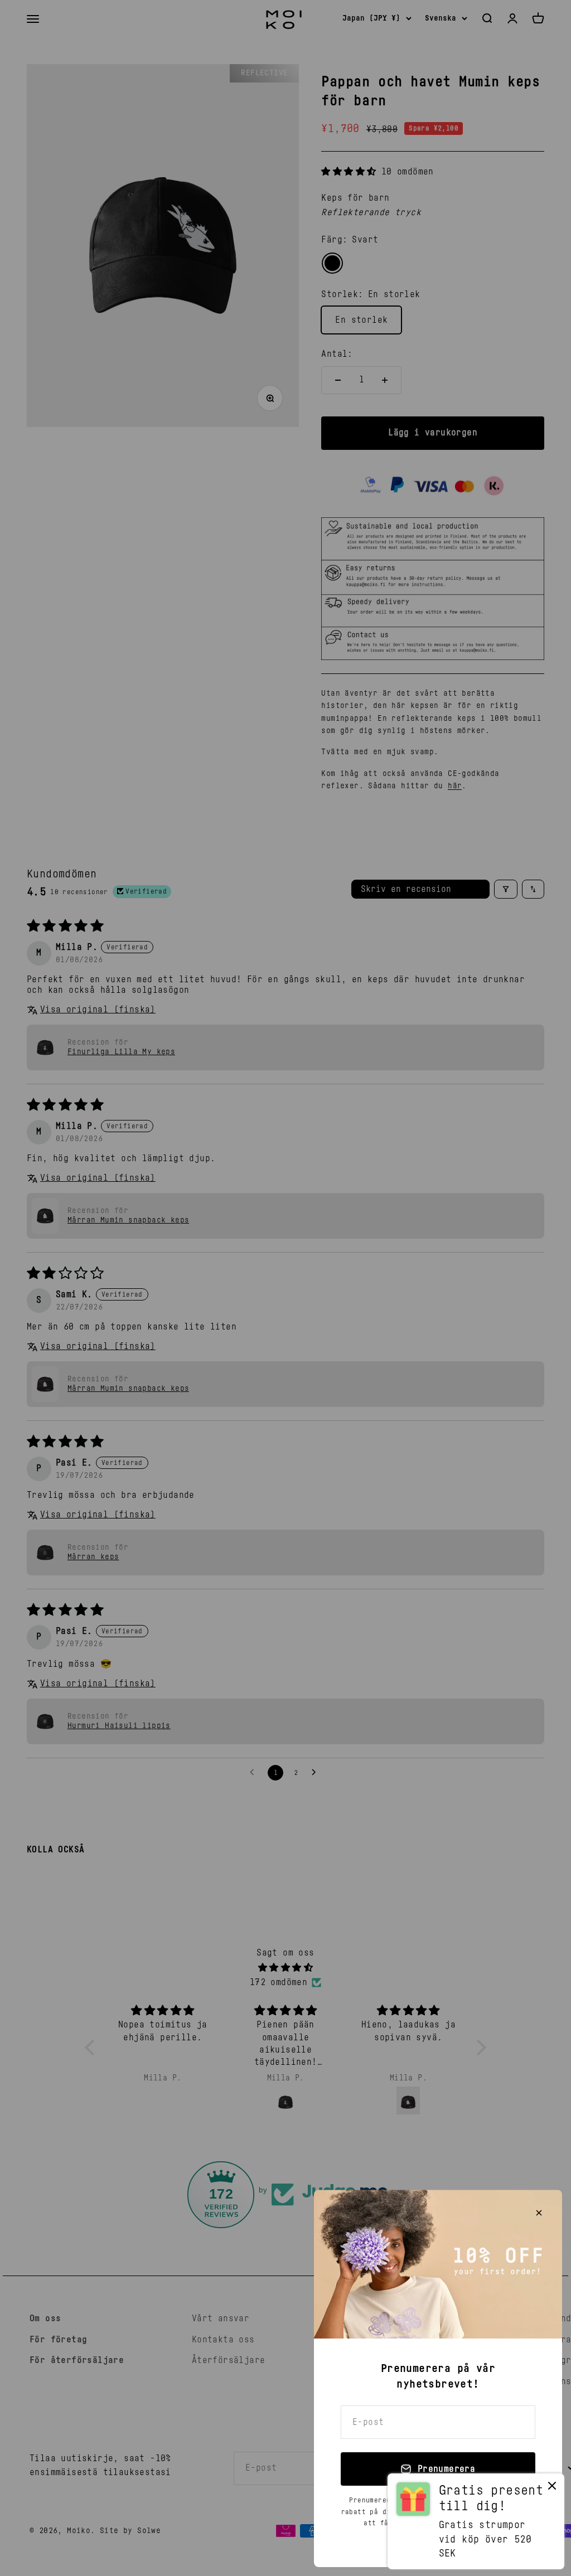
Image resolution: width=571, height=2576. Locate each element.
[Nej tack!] (552, 2488)
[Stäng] (539, 2213)
